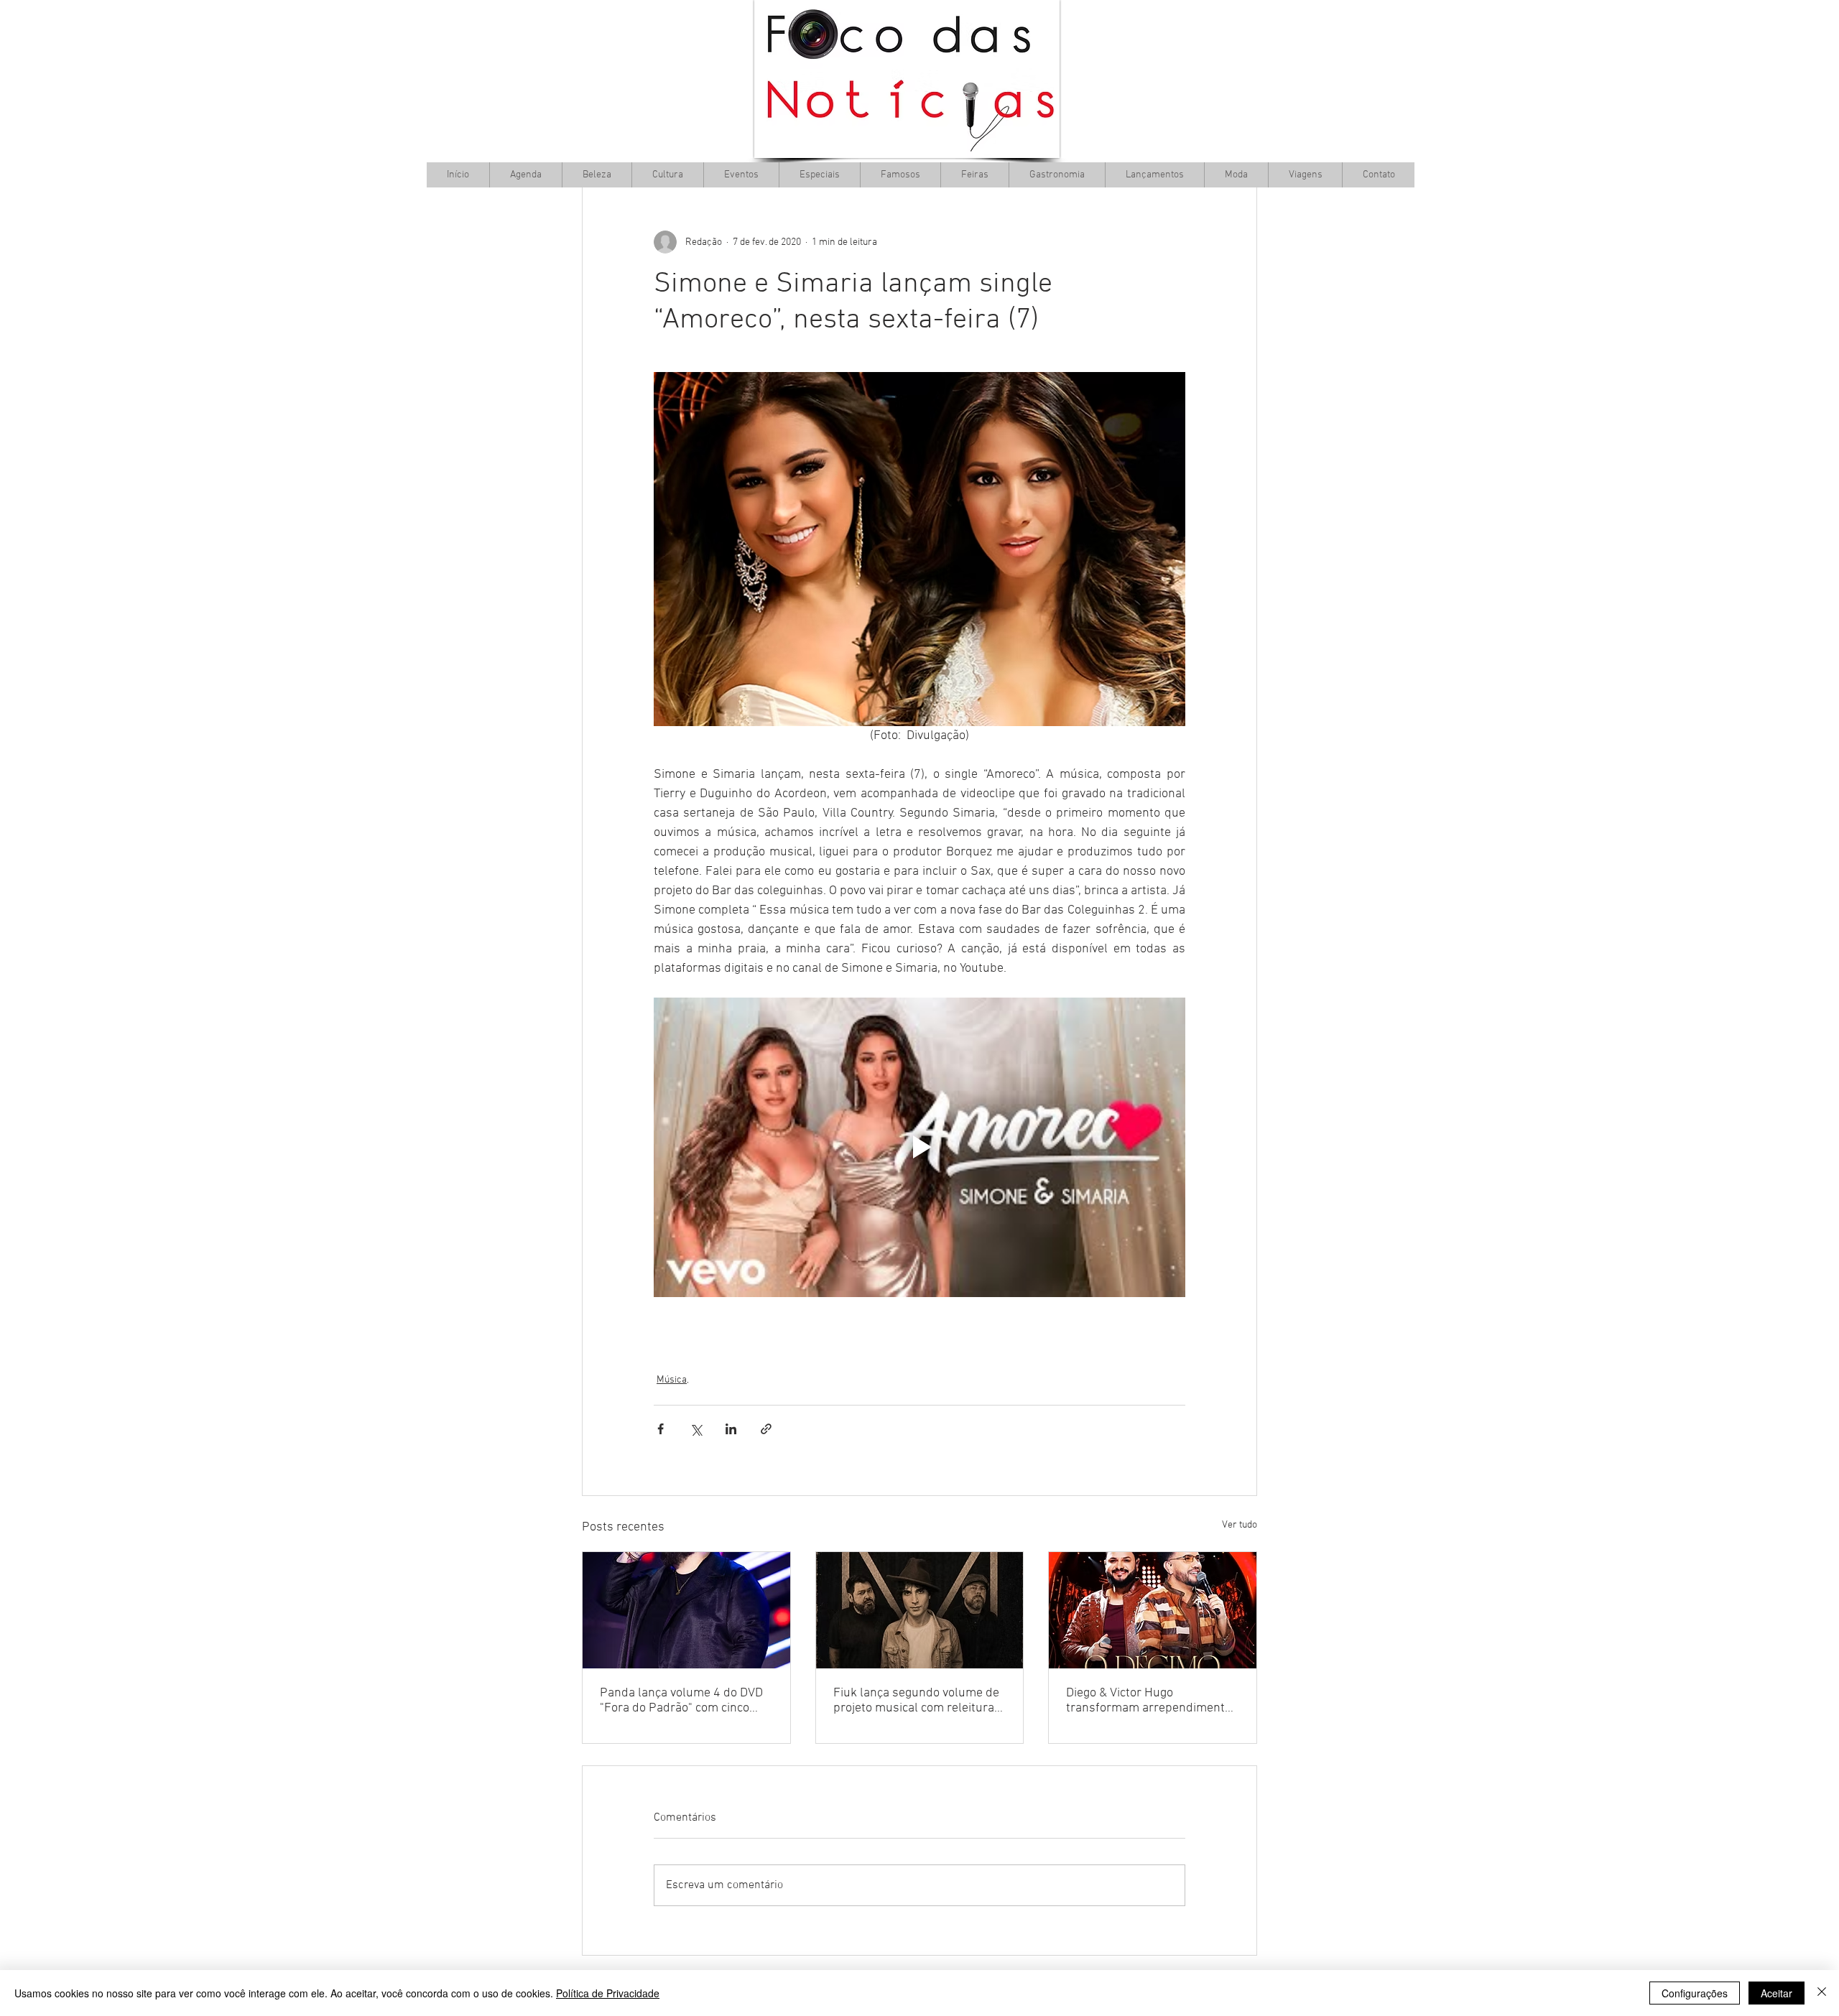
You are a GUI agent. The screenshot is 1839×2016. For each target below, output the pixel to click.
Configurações (1695, 1993)
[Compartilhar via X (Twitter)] (696, 1429)
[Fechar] (1822, 1993)
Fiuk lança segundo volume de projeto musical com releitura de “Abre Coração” (916, 1701)
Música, (673, 1380)
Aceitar (1777, 1993)
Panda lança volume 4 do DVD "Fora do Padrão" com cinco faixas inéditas (681, 1701)
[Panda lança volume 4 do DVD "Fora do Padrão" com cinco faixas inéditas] (686, 1610)
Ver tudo (1240, 1525)
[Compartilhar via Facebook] (661, 1429)
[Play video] (919, 1147)
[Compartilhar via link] (766, 1429)
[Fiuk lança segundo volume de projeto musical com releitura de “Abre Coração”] (920, 1610)
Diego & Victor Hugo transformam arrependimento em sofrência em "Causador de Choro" (1150, 1701)
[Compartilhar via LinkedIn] (731, 1429)
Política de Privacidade (608, 1993)
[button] (667, 175)
